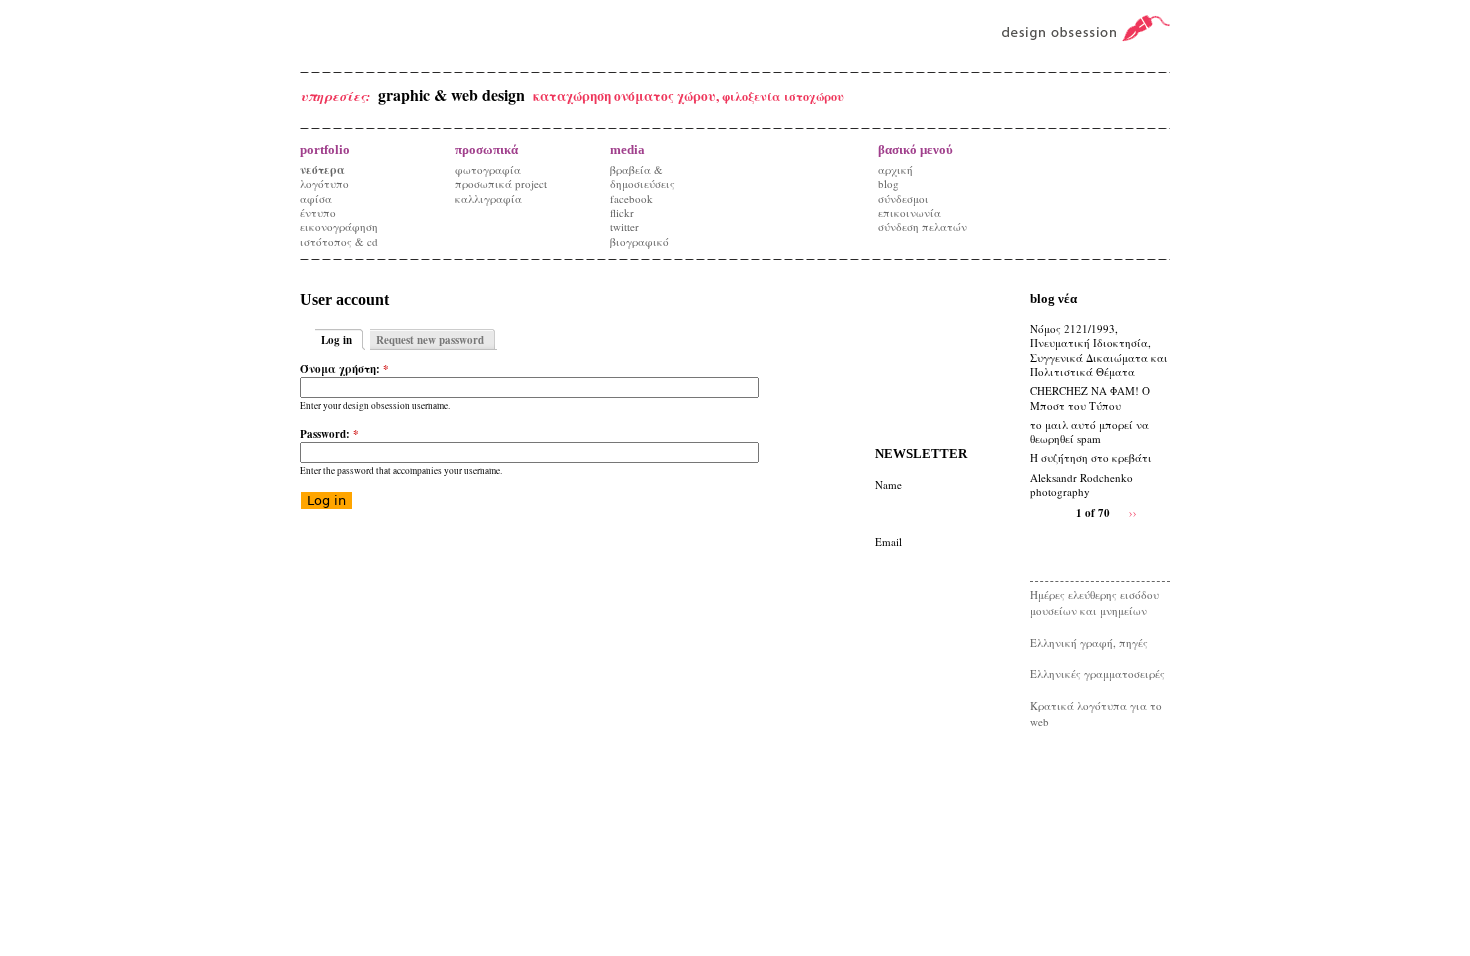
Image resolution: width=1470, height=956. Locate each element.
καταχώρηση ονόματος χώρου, (627, 96)
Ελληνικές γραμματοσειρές (1097, 673)
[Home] (1078, 28)
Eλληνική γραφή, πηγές (1089, 642)
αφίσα (316, 198)
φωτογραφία (488, 169)
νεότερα (322, 170)
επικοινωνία (909, 212)
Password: (329, 434)
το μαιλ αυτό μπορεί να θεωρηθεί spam (1089, 431)
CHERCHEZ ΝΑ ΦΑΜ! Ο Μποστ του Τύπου (1090, 397)
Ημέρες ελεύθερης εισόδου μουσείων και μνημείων (1094, 603)
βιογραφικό (639, 241)
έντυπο (318, 212)
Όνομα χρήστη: (344, 369)
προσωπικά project (501, 183)
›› (1133, 511)
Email (888, 541)
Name (888, 484)
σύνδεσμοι (903, 198)
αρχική (895, 169)
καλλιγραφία (488, 198)
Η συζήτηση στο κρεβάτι (1091, 457)
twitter (624, 226)
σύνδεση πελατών (922, 226)
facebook (631, 198)
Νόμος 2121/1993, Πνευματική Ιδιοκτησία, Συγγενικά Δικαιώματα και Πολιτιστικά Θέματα (1099, 350)
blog (888, 183)
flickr (622, 212)
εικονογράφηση (339, 226)
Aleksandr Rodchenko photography (1081, 484)
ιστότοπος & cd (339, 241)
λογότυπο (324, 183)
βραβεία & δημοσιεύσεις (642, 176)
